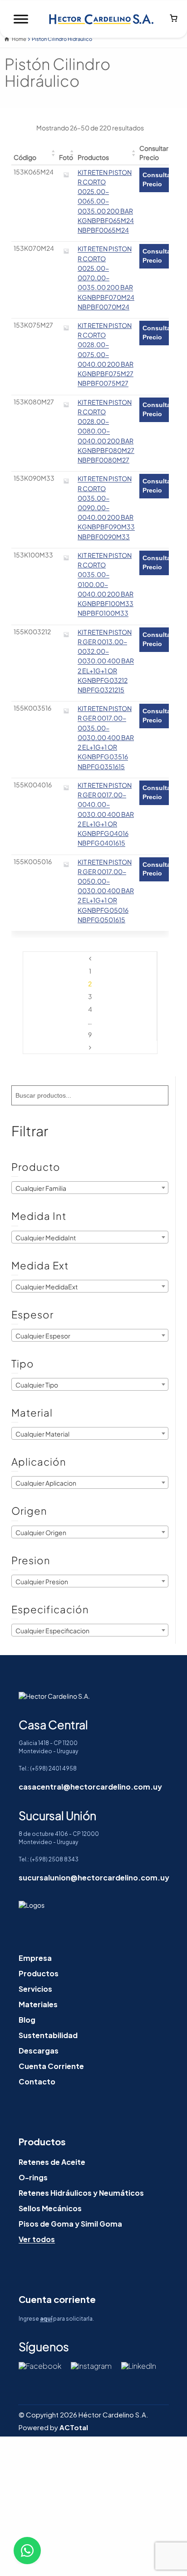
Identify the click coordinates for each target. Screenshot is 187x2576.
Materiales (38, 2004)
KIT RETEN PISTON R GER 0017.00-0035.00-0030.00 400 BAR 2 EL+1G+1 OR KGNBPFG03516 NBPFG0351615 (106, 737)
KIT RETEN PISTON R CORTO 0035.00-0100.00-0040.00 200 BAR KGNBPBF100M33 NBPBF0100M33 (106, 584)
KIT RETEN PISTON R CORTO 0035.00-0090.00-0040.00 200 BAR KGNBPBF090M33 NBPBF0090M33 (106, 508)
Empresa (35, 1958)
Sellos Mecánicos (50, 2208)
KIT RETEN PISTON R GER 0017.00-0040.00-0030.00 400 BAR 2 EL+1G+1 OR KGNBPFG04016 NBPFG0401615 (106, 814)
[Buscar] (158, 1095)
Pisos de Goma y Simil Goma (70, 2224)
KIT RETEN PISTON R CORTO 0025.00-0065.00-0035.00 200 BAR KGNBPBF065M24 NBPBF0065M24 (106, 201)
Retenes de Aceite (52, 2162)
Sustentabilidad (48, 2035)
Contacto (37, 2081)
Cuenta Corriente (51, 2066)
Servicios (35, 1989)
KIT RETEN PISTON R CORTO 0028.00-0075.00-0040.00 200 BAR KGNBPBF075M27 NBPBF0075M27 (106, 354)
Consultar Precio (158, 179)
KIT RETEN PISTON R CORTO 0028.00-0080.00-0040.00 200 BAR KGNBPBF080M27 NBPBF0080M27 (106, 431)
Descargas (39, 2051)
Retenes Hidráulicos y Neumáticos (81, 2193)
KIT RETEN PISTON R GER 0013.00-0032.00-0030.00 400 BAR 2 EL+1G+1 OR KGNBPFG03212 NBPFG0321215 (106, 661)
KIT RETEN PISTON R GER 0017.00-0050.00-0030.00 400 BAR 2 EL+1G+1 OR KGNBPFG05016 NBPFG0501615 (106, 891)
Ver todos (37, 2239)
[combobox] (90, 1188)
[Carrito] (174, 19)
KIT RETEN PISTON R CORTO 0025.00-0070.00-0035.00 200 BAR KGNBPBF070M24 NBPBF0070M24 (106, 278)
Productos (39, 1973)
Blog (27, 2020)
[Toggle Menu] (21, 19)
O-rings (33, 2177)
